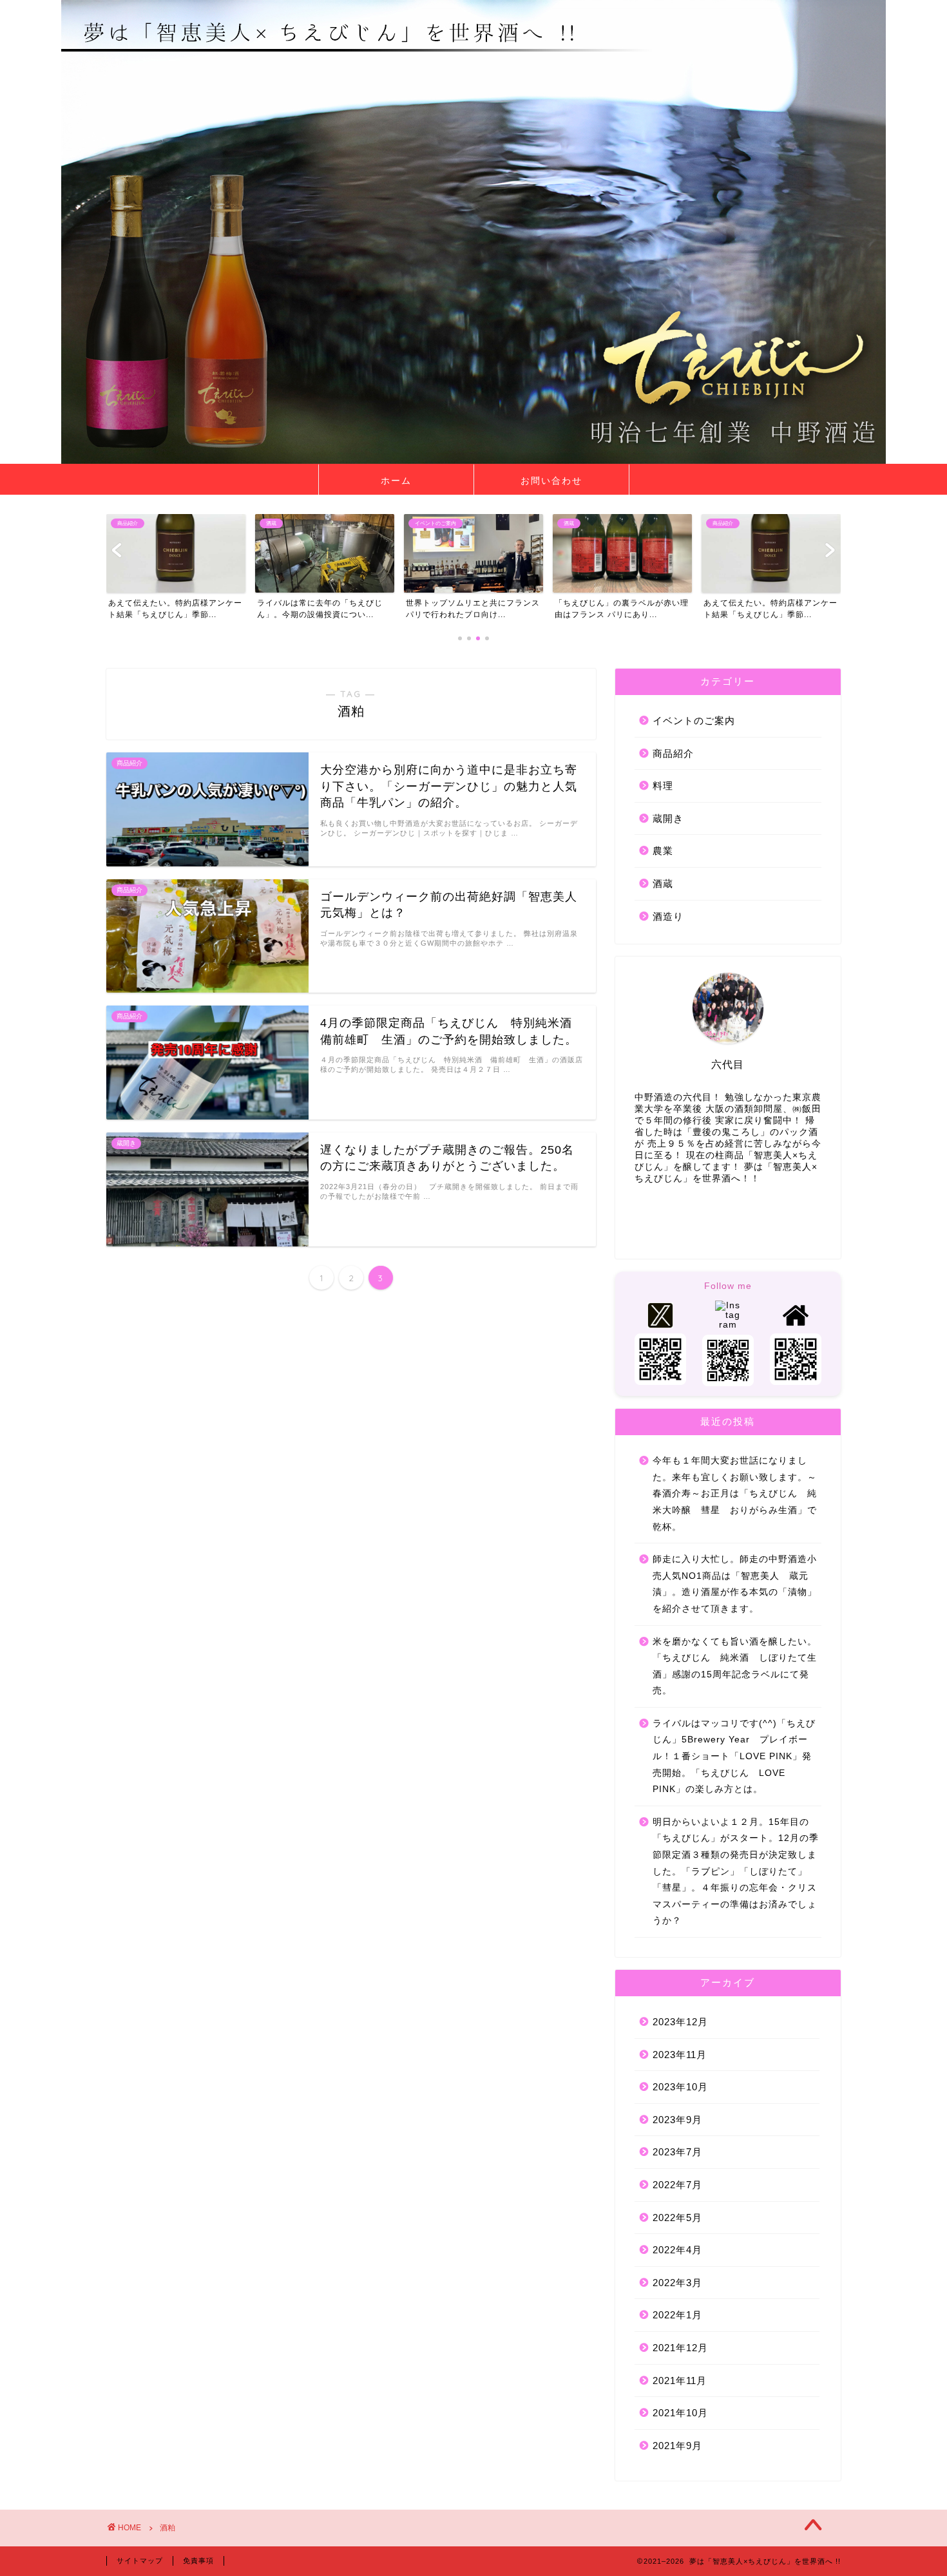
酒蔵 (663, 883)
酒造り (668, 916)
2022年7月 (677, 2185)
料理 (663, 786)
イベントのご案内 (694, 720)
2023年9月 (677, 2120)
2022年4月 (677, 2250)
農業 (663, 851)
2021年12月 (680, 2348)
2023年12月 (680, 2022)
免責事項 (198, 2561)
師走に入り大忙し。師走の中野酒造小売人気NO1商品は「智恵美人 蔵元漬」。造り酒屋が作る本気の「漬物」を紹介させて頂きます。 (735, 1584)
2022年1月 (677, 2315)
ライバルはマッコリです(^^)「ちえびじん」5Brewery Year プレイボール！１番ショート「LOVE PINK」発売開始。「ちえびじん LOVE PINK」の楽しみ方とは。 (734, 1756)
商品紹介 (673, 753)
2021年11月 (680, 2380)
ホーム (396, 481)
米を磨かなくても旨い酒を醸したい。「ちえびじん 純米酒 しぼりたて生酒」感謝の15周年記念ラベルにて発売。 (735, 1666)
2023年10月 (680, 2087)
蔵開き (668, 818)
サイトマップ (140, 2561)
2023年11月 (680, 2055)
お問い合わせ (551, 481)
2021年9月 (677, 2446)
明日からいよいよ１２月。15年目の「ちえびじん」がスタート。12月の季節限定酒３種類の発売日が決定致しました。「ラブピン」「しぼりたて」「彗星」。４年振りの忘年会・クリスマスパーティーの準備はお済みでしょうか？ (736, 1872)
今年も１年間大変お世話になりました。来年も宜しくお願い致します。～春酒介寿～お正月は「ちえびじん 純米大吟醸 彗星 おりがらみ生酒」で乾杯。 (735, 1493)
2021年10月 (680, 2413)
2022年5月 (677, 2218)
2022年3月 (677, 2283)
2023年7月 (677, 2152)
